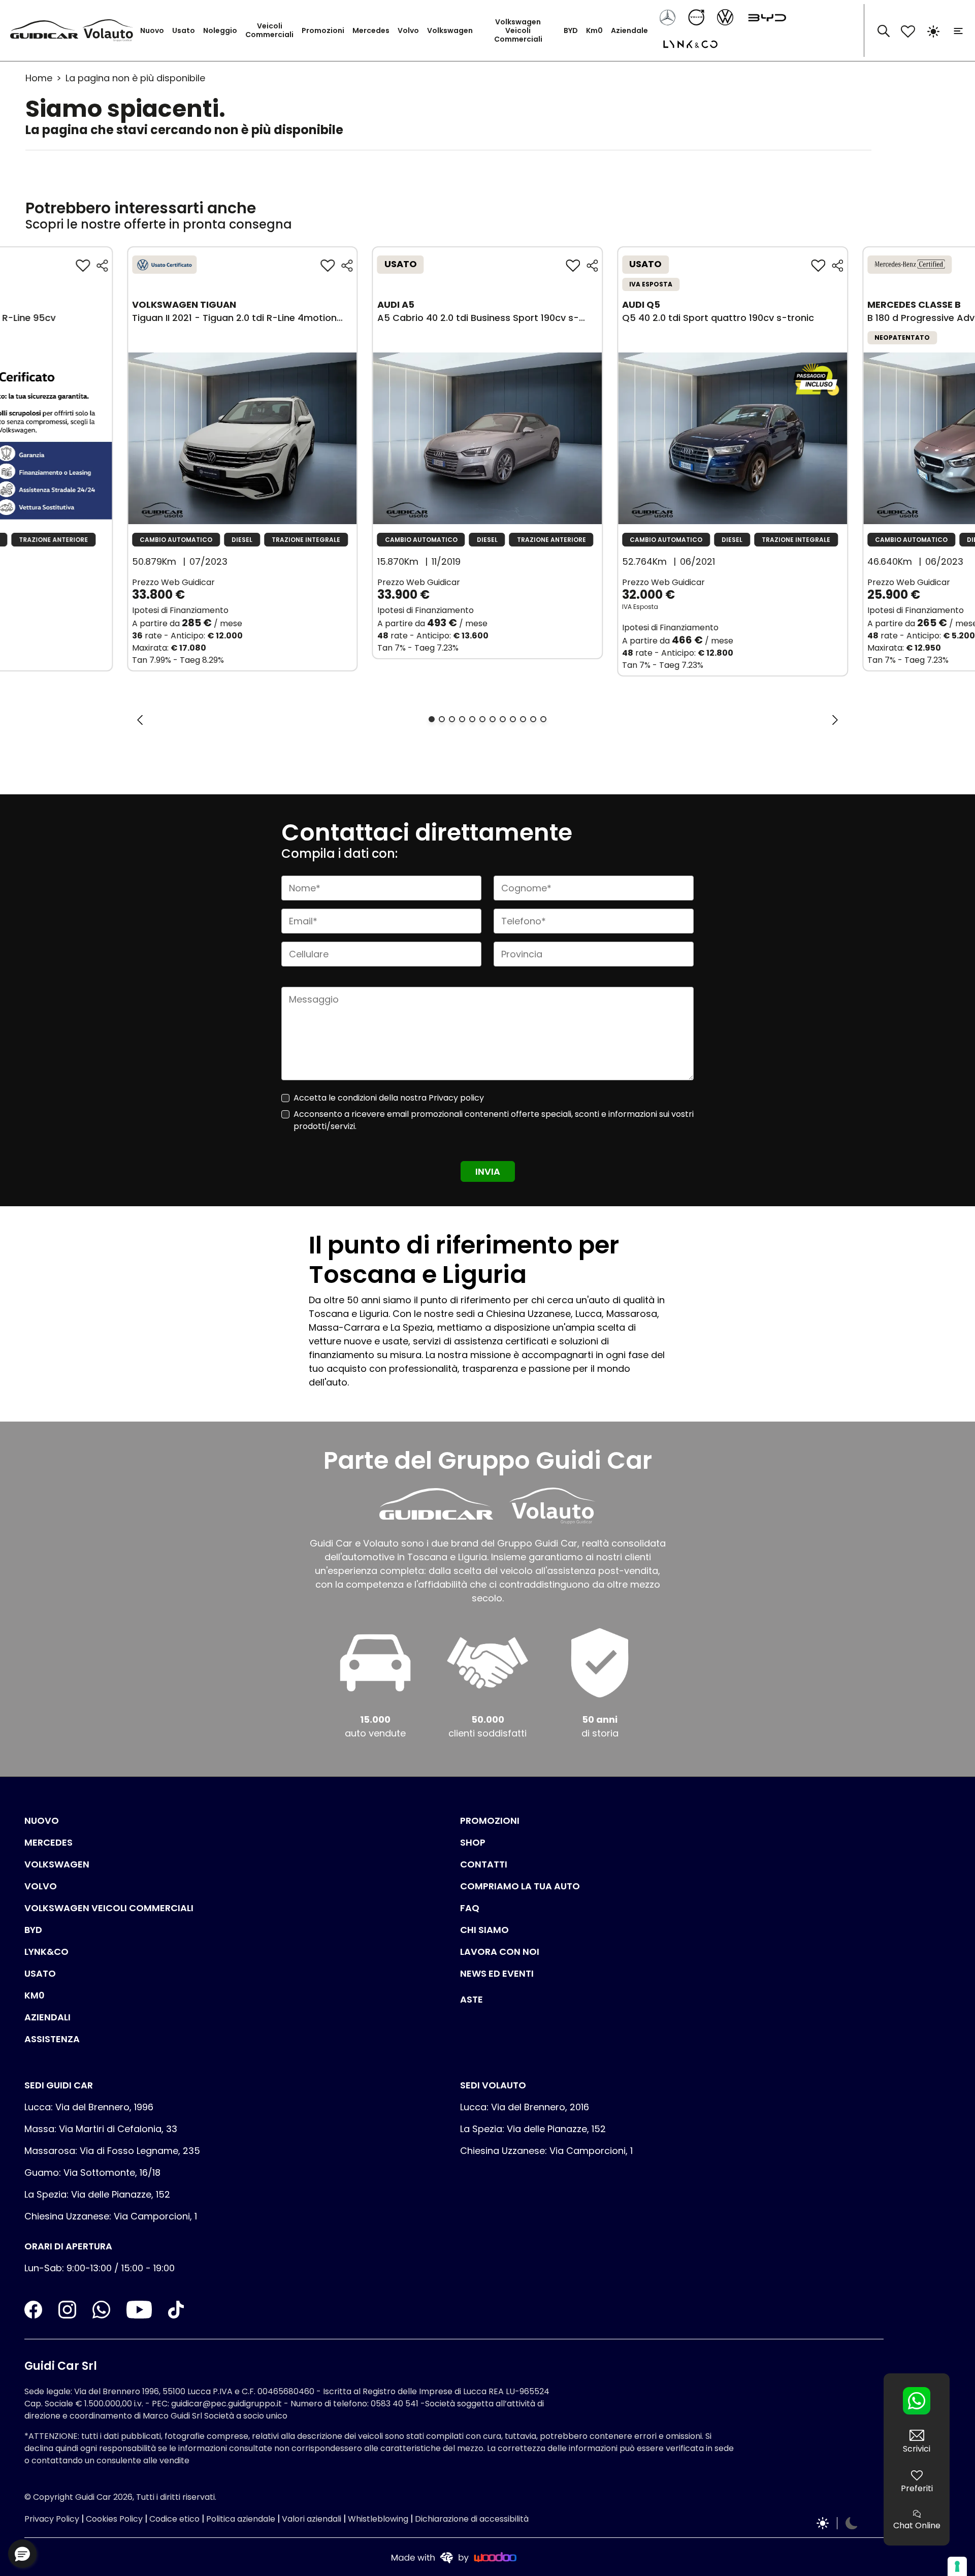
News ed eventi (497, 1973)
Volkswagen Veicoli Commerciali (518, 30)
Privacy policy (456, 1098)
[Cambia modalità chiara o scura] (933, 30)
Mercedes (371, 30)
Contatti (484, 1864)
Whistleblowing (378, 2519)
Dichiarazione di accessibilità (472, 2519)
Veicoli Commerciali (269, 30)
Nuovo (152, 30)
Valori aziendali (312, 2519)
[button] (22, 2554)
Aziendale (629, 30)
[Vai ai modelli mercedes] (669, 17)
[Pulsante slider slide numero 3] (452, 719)
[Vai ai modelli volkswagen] (726, 17)
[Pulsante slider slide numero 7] (493, 719)
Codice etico (174, 2519)
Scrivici (917, 2449)
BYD (571, 30)
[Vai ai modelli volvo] (697, 17)
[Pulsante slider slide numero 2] (442, 719)
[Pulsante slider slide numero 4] (462, 719)
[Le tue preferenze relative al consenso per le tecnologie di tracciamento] (957, 2566)
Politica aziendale (241, 2519)
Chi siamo (484, 1930)
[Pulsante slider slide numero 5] (472, 719)
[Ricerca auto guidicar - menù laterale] (884, 30)
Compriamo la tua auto (520, 1886)
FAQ (470, 1908)
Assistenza (52, 2039)
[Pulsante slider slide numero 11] (533, 719)
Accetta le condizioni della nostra (389, 1098)
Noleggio (220, 30)
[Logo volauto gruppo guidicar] (110, 30)
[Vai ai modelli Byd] (763, 17)
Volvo (408, 30)
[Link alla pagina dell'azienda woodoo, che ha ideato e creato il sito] (454, 2557)
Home (39, 78)
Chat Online (917, 2525)
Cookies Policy (114, 2519)
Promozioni (323, 30)
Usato (184, 30)
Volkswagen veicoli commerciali (109, 1908)
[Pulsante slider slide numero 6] (482, 719)
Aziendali (47, 2017)
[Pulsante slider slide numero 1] (432, 719)
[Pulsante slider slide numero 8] (503, 719)
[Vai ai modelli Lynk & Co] (686, 43)
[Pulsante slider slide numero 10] (523, 719)
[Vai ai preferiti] (908, 30)
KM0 (35, 1995)
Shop (473, 1842)
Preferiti (917, 2488)
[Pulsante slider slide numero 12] (543, 719)
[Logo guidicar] (46, 31)
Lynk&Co (46, 1952)
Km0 (594, 30)
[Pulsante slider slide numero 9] (513, 719)
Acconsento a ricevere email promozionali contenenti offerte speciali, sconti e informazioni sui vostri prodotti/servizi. (494, 1120)
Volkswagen (450, 30)
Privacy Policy (52, 2519)
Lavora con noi (500, 1952)
